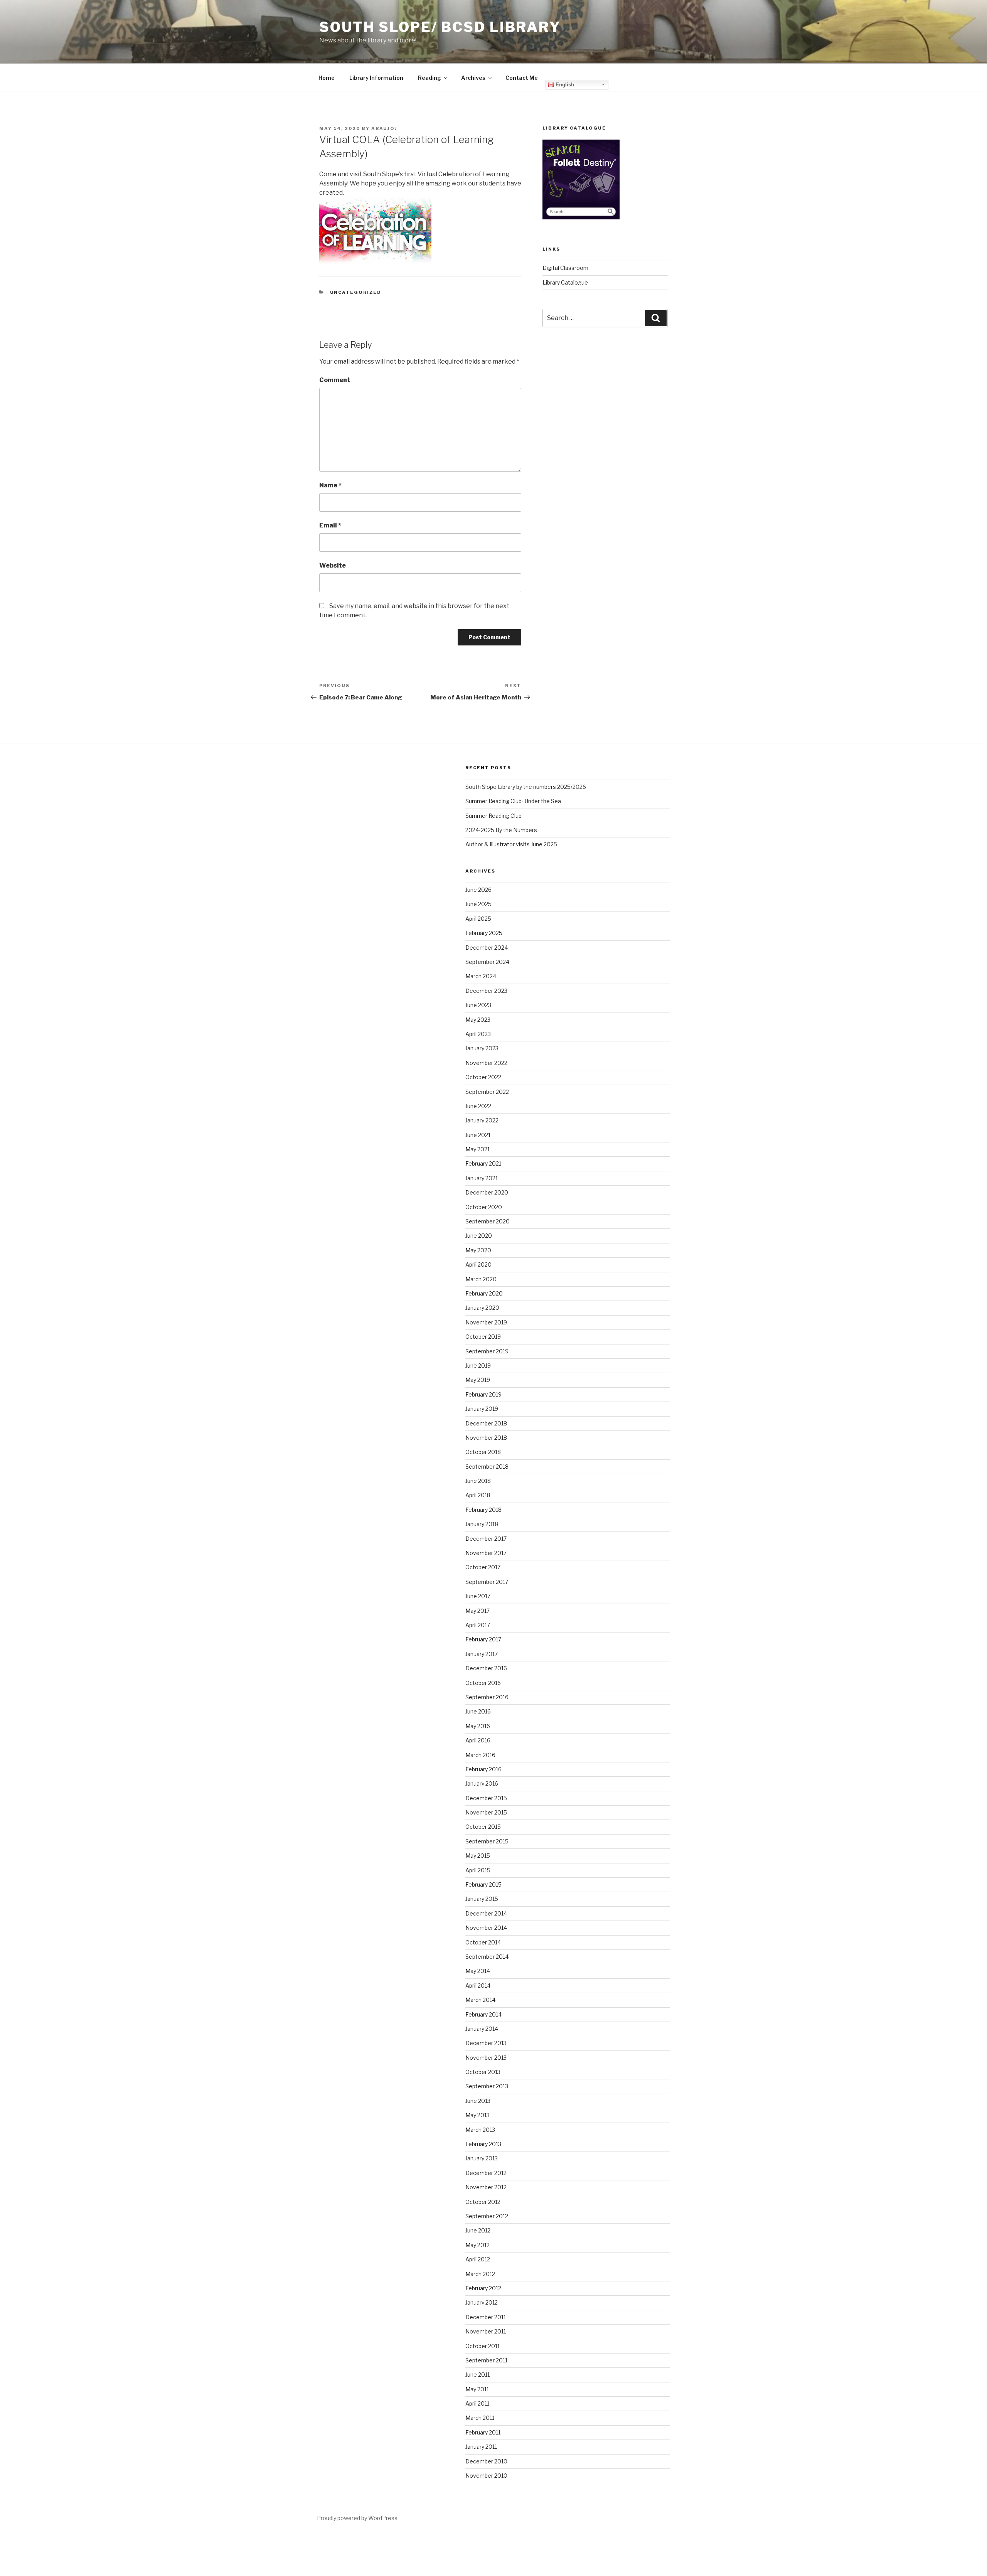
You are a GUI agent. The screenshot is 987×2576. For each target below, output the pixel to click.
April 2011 (477, 2403)
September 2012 (487, 2216)
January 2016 (482, 1783)
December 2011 (486, 2317)
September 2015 (487, 1841)
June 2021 (478, 1135)
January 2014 (482, 2029)
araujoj (384, 128)
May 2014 (478, 1971)
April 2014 (478, 1985)
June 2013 (478, 2101)
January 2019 (482, 1409)
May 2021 (477, 1149)
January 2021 (482, 1178)
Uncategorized (356, 292)
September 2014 (487, 1957)
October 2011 (483, 2346)
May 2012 (477, 2245)
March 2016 (480, 1755)
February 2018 (483, 1510)
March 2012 (480, 2274)
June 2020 (479, 1236)
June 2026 (478, 890)
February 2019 (483, 1394)
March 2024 (481, 976)
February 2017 (483, 1639)
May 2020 (478, 1250)
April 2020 (478, 1264)
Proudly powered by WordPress (357, 2518)
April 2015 (478, 1870)
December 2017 (486, 1539)
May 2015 (478, 1856)
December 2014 (486, 1913)
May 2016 (478, 1726)
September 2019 (487, 1351)
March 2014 (480, 2000)
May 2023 (478, 1020)
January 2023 (482, 1048)
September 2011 (486, 2360)
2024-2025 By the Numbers (501, 830)
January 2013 (482, 2158)
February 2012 (483, 2288)
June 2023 (478, 1005)
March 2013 (480, 2130)
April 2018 (478, 1495)
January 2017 (482, 1654)
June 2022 (478, 1106)
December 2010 (486, 2461)
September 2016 (487, 1697)
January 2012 (482, 2302)
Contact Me (522, 78)
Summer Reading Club (493, 816)
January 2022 (482, 1120)
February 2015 (483, 1884)
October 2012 (483, 2202)
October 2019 (483, 1337)
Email (330, 525)
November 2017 (486, 1553)
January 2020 (482, 1308)
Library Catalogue (565, 282)
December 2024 (487, 948)
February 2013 (483, 2144)
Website (333, 565)
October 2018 (483, 1452)
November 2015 (486, 1812)
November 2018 (486, 1438)
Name (330, 485)
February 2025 (484, 933)
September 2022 (487, 1092)
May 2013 (477, 2115)
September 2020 (488, 1221)
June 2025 (478, 904)
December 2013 (486, 2043)
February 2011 (483, 2432)
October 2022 (483, 1077)
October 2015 (483, 1827)
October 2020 (484, 1207)
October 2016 (483, 1683)
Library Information (376, 78)
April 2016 (478, 1740)
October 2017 (483, 1567)
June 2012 (478, 2230)
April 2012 (478, 2259)
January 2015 (482, 1899)
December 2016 (486, 1668)
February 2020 (484, 1293)
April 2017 (478, 1625)
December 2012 (486, 2173)
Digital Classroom (565, 268)
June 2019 (478, 1365)
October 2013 (483, 2072)
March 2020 (481, 1279)
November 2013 (486, 2058)
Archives (473, 78)
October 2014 (483, 1942)
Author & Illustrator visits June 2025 (511, 844)
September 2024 (487, 962)
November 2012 (486, 2187)
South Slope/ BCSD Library (440, 27)
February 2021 (483, 1163)
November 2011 (486, 2331)
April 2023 (478, 1034)
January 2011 (481, 2447)
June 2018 (478, 1481)
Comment (335, 380)
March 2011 (480, 2418)
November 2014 (486, 1928)
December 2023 (486, 991)
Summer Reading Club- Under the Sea (513, 801)
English (564, 85)
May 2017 (477, 1611)
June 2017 (478, 1596)
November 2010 (486, 2476)
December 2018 (486, 1423)
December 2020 (487, 1192)
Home (327, 78)
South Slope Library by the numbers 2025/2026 (526, 787)
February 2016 (483, 1769)
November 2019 (486, 1322)
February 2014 (483, 2014)
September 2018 (487, 1467)
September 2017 (487, 1582)
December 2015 (486, 1798)
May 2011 (477, 2389)
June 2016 (478, 1711)
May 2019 (478, 1380)
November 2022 (486, 1063)
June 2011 (477, 2375)
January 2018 (482, 1524)
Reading (429, 78)
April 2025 (478, 919)
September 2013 (487, 2086)
